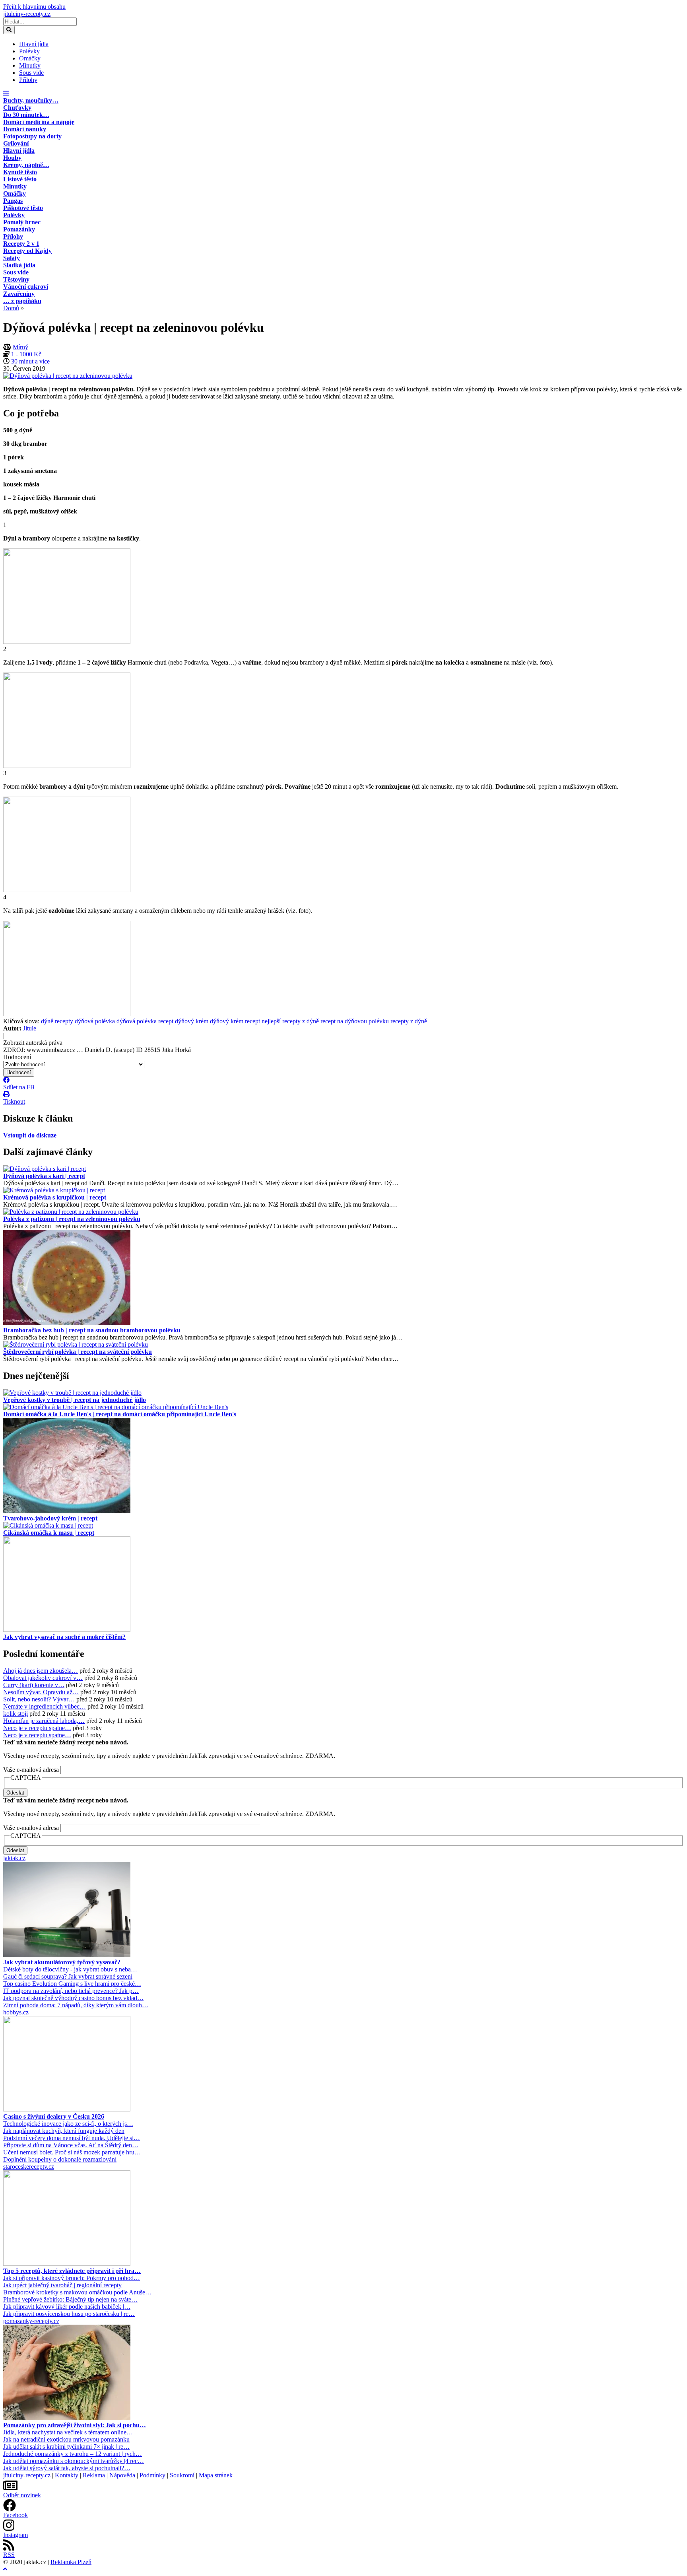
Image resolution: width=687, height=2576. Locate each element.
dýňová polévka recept (145, 1021)
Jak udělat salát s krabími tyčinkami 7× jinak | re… (66, 2447)
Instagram (16, 2535)
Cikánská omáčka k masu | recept (49, 1533)
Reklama (94, 2475)
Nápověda (122, 2475)
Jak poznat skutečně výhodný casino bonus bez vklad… (73, 1998)
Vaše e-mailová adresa (31, 1770)
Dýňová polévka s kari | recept (44, 1176)
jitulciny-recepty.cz (27, 14)
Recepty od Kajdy (27, 251)
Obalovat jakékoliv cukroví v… (43, 1678)
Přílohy (28, 80)
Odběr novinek (22, 2495)
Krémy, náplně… (26, 165)
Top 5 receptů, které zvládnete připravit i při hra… (72, 2271)
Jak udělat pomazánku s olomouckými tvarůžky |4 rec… (74, 2461)
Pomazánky (19, 229)
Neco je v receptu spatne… (37, 1728)
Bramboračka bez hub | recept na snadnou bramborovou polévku (92, 1330)
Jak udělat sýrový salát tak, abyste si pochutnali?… (67, 2468)
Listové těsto (20, 179)
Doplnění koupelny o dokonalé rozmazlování (60, 2159)
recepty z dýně (409, 1021)
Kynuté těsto (20, 172)
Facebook (16, 2515)
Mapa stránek (216, 2475)
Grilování (16, 143)
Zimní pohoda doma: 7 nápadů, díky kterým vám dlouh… (76, 2005)
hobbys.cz (16, 2012)
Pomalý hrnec (22, 222)
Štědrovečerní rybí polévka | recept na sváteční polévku (78, 1352)
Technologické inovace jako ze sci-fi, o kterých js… (68, 2124)
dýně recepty (57, 1021)
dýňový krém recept (235, 1021)
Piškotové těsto (23, 208)
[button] (6, 93)
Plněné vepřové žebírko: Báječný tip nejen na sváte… (70, 2299)
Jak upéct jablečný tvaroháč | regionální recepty (62, 2285)
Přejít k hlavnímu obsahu (34, 7)
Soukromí (182, 2475)
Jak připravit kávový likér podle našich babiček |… (67, 2307)
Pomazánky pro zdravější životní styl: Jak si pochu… (75, 2425)
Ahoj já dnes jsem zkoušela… (41, 1671)
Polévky (29, 51)
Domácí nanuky (25, 129)
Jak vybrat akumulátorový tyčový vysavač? (62, 1962)
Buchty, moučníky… (31, 100)
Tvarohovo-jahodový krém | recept (50, 1518)
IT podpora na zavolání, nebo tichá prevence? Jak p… (71, 1991)
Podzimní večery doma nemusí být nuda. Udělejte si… (72, 2138)
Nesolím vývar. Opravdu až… (41, 1692)
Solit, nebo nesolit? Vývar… (39, 1699)
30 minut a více (30, 361)
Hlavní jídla (34, 44)
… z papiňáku (22, 301)
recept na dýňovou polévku (355, 1021)
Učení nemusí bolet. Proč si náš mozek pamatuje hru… (72, 2152)
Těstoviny (16, 279)
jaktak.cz (14, 1858)
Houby (12, 158)
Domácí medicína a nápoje (39, 122)
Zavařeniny (19, 294)
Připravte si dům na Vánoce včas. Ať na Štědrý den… (71, 2145)
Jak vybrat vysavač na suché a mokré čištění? (64, 1637)
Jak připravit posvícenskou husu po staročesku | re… (69, 2314)
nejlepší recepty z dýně (290, 1021)
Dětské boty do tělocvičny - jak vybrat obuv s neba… (70, 1969)
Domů (11, 308)
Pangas (13, 201)
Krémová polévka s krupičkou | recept (55, 1197)
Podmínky (152, 2475)
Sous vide (31, 73)
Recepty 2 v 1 (21, 244)
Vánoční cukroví (26, 287)
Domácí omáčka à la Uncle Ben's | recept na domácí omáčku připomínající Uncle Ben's (120, 1414)
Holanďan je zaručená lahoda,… (44, 1721)
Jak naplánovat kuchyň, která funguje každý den (64, 2131)
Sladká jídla (19, 265)
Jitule (30, 1028)
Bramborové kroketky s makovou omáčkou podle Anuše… (77, 2292)
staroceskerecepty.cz (29, 2167)
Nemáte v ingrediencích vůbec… (45, 1706)
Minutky (30, 65)
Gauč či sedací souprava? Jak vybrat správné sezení (68, 1976)
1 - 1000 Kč (26, 354)
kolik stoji (16, 1714)
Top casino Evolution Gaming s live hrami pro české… (72, 1984)
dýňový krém (192, 1021)
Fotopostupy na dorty (32, 136)
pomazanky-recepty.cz (31, 2321)
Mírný (20, 347)
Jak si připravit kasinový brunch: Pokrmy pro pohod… (72, 2278)
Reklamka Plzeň (71, 2562)
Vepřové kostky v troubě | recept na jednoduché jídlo (75, 1400)
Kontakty (67, 2475)
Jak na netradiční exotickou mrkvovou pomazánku (66, 2439)
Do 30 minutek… (26, 115)
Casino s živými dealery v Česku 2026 (54, 2116)
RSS (9, 2555)
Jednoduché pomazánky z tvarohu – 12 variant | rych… (73, 2454)
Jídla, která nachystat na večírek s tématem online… (68, 2432)
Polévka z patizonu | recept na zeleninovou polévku (72, 1219)
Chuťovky (17, 108)
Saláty (12, 258)
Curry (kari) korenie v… (34, 1685)
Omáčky (30, 58)
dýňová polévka (95, 1021)
